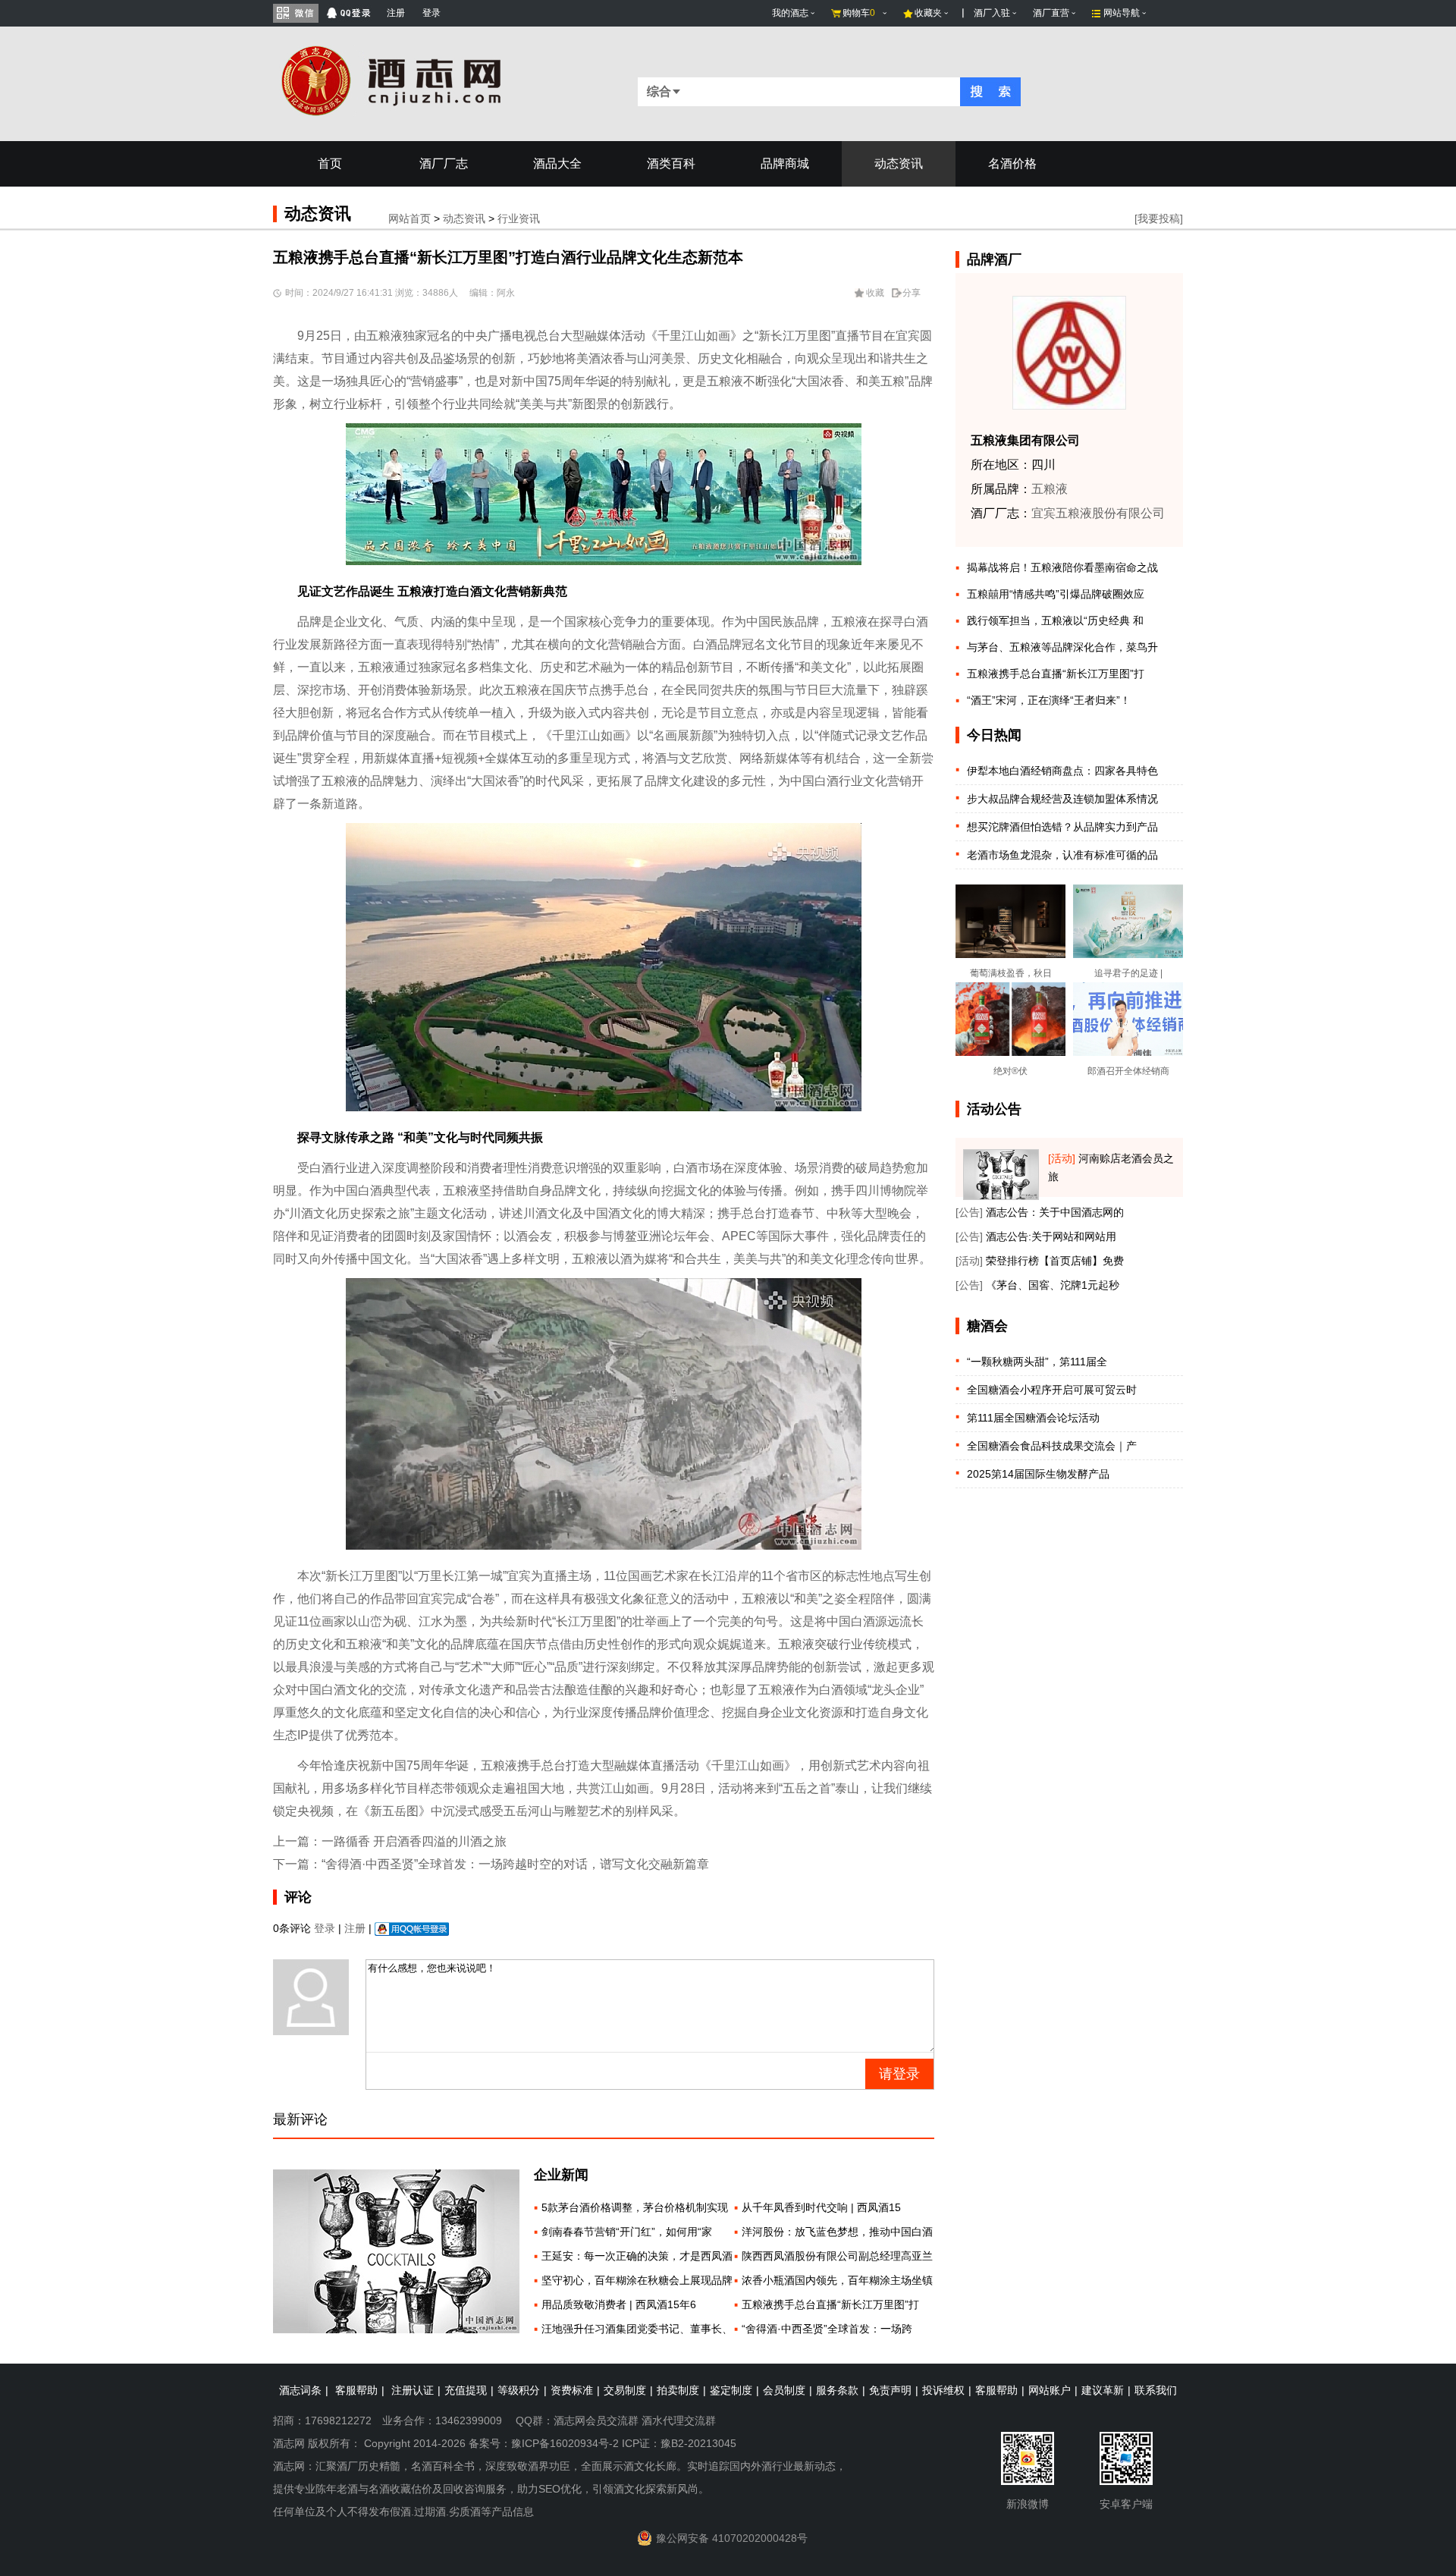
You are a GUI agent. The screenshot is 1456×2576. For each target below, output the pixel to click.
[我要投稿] (1159, 218)
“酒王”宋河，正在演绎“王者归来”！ (1049, 700)
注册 (396, 13)
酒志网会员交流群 (596, 2420)
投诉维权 (943, 2390)
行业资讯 (519, 218)
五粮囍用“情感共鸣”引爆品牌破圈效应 (1056, 594)
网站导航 (1122, 13)
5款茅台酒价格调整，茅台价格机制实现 (635, 2207)
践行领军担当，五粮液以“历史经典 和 (1055, 620)
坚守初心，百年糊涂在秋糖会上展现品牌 (637, 2280)
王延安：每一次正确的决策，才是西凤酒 (637, 2256)
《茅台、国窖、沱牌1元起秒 (1053, 1285)
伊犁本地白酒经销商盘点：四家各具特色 (1062, 771)
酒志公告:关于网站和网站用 (1051, 1236)
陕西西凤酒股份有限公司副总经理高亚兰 (837, 2256)
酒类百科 (671, 163)
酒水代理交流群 (679, 2420)
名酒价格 (1012, 163)
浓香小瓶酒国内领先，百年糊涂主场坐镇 (837, 2280)
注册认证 (413, 2390)
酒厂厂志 (444, 163)
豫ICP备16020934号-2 (565, 2443)
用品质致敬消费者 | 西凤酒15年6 (619, 2304)
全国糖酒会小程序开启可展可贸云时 (1052, 1390)
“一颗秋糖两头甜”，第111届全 (1037, 1362)
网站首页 (409, 218)
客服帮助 (356, 2390)
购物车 (859, 13)
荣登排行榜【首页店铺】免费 (1055, 1261)
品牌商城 (785, 163)
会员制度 (784, 2390)
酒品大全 (557, 163)
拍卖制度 (678, 2390)
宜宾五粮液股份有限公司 (1098, 513)
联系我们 (1156, 2390)
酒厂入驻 (992, 13)
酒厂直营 (1051, 13)
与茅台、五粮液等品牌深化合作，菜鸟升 (1062, 647)
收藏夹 (928, 13)
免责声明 (890, 2390)
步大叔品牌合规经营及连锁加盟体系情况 (1062, 799)
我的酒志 (790, 13)
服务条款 (837, 2390)
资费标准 (572, 2390)
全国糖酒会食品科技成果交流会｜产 (1052, 1446)
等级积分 (519, 2390)
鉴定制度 (731, 2390)
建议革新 (1103, 2390)
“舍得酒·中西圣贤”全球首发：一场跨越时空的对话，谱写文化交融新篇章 (515, 1864)
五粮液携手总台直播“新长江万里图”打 (830, 2304)
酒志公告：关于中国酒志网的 (1055, 1212)
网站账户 (1050, 2390)
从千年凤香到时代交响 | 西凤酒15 (821, 2207)
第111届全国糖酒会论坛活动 (1033, 1418)
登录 (431, 13)
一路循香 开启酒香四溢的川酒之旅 (414, 1841)
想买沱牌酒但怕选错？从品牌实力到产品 (1062, 827)
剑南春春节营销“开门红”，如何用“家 (627, 2232)
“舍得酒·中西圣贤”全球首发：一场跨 (827, 2329)
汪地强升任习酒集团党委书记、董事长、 (637, 2329)
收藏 (875, 293)
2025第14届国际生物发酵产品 (1038, 1474)
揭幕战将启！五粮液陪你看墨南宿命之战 (1062, 567)
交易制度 (625, 2390)
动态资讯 (899, 163)
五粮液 (1050, 489)
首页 (330, 163)
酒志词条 (300, 2390)
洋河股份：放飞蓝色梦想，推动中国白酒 (837, 2232)
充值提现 (466, 2390)
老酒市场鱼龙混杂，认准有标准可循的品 (1062, 855)
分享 (912, 293)
